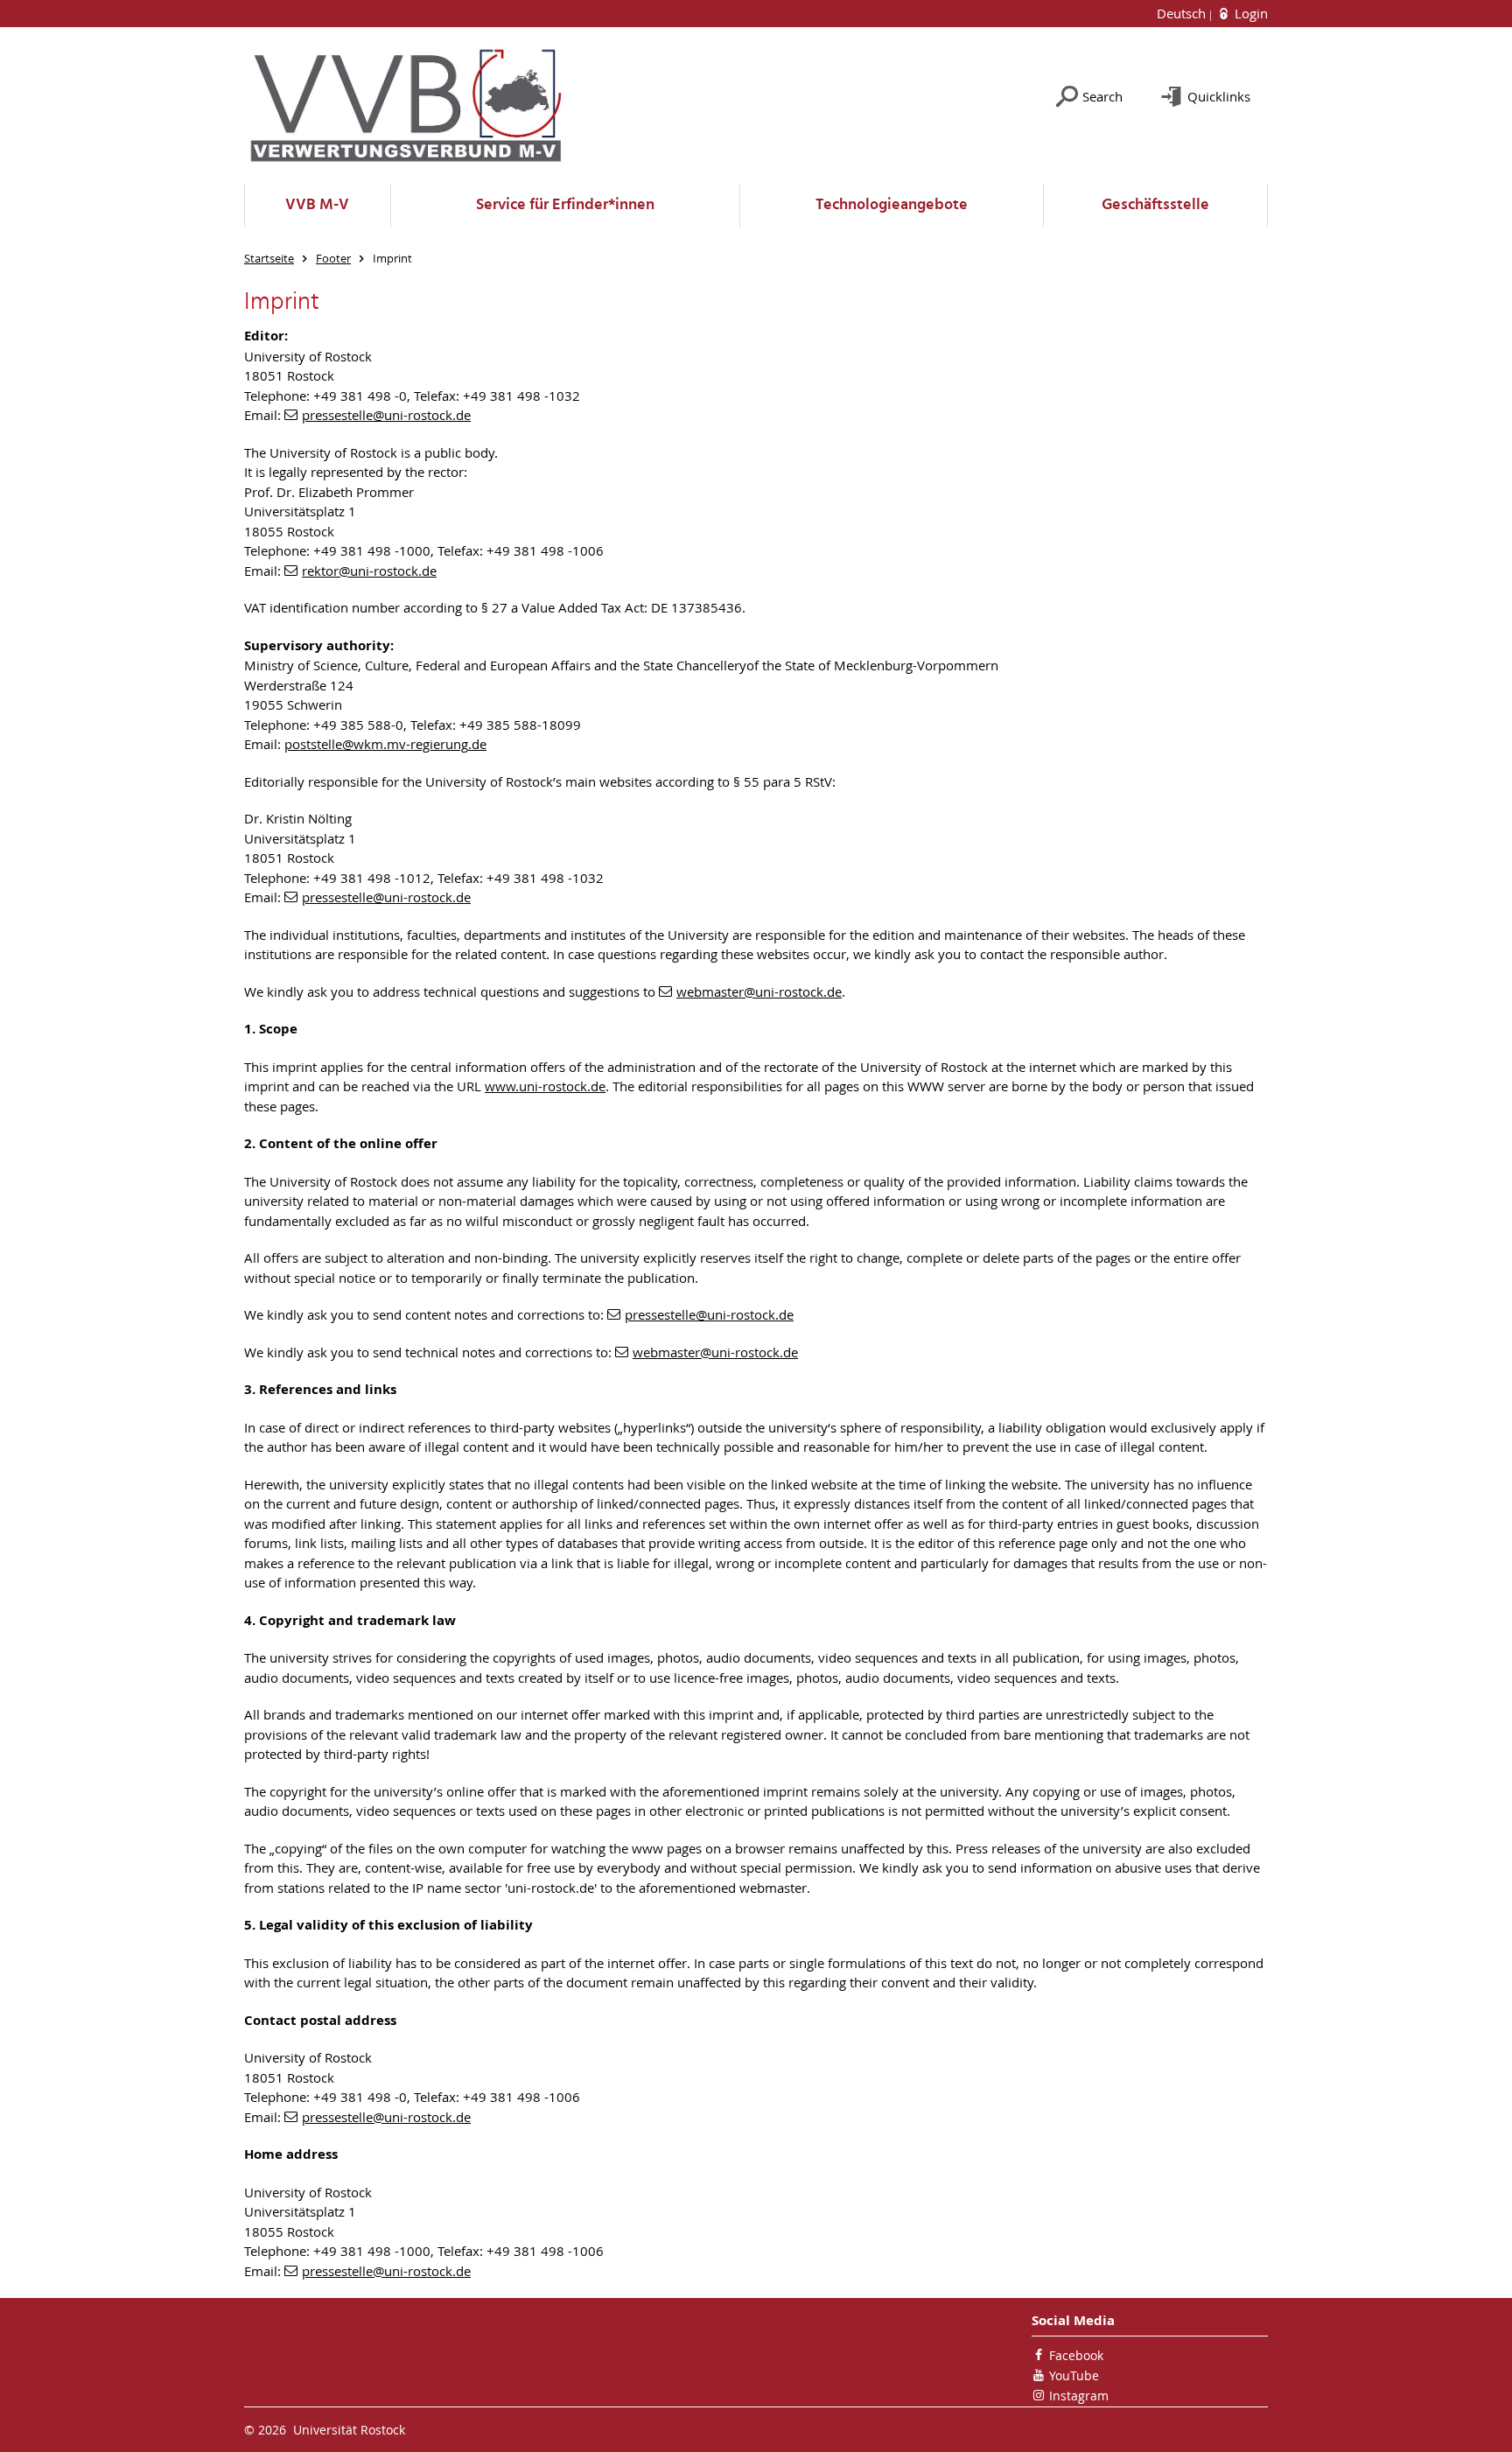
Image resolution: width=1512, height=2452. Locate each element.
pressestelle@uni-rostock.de (386, 415)
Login (1249, 13)
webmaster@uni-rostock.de (759, 991)
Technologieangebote (892, 205)
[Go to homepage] (406, 105)
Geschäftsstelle (1155, 205)
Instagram (1079, 2396)
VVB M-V (317, 205)
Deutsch (1183, 13)
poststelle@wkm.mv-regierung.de (385, 744)
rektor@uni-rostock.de (369, 571)
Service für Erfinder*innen (565, 205)
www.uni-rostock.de (545, 1086)
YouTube (1074, 2375)
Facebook (1076, 2355)
